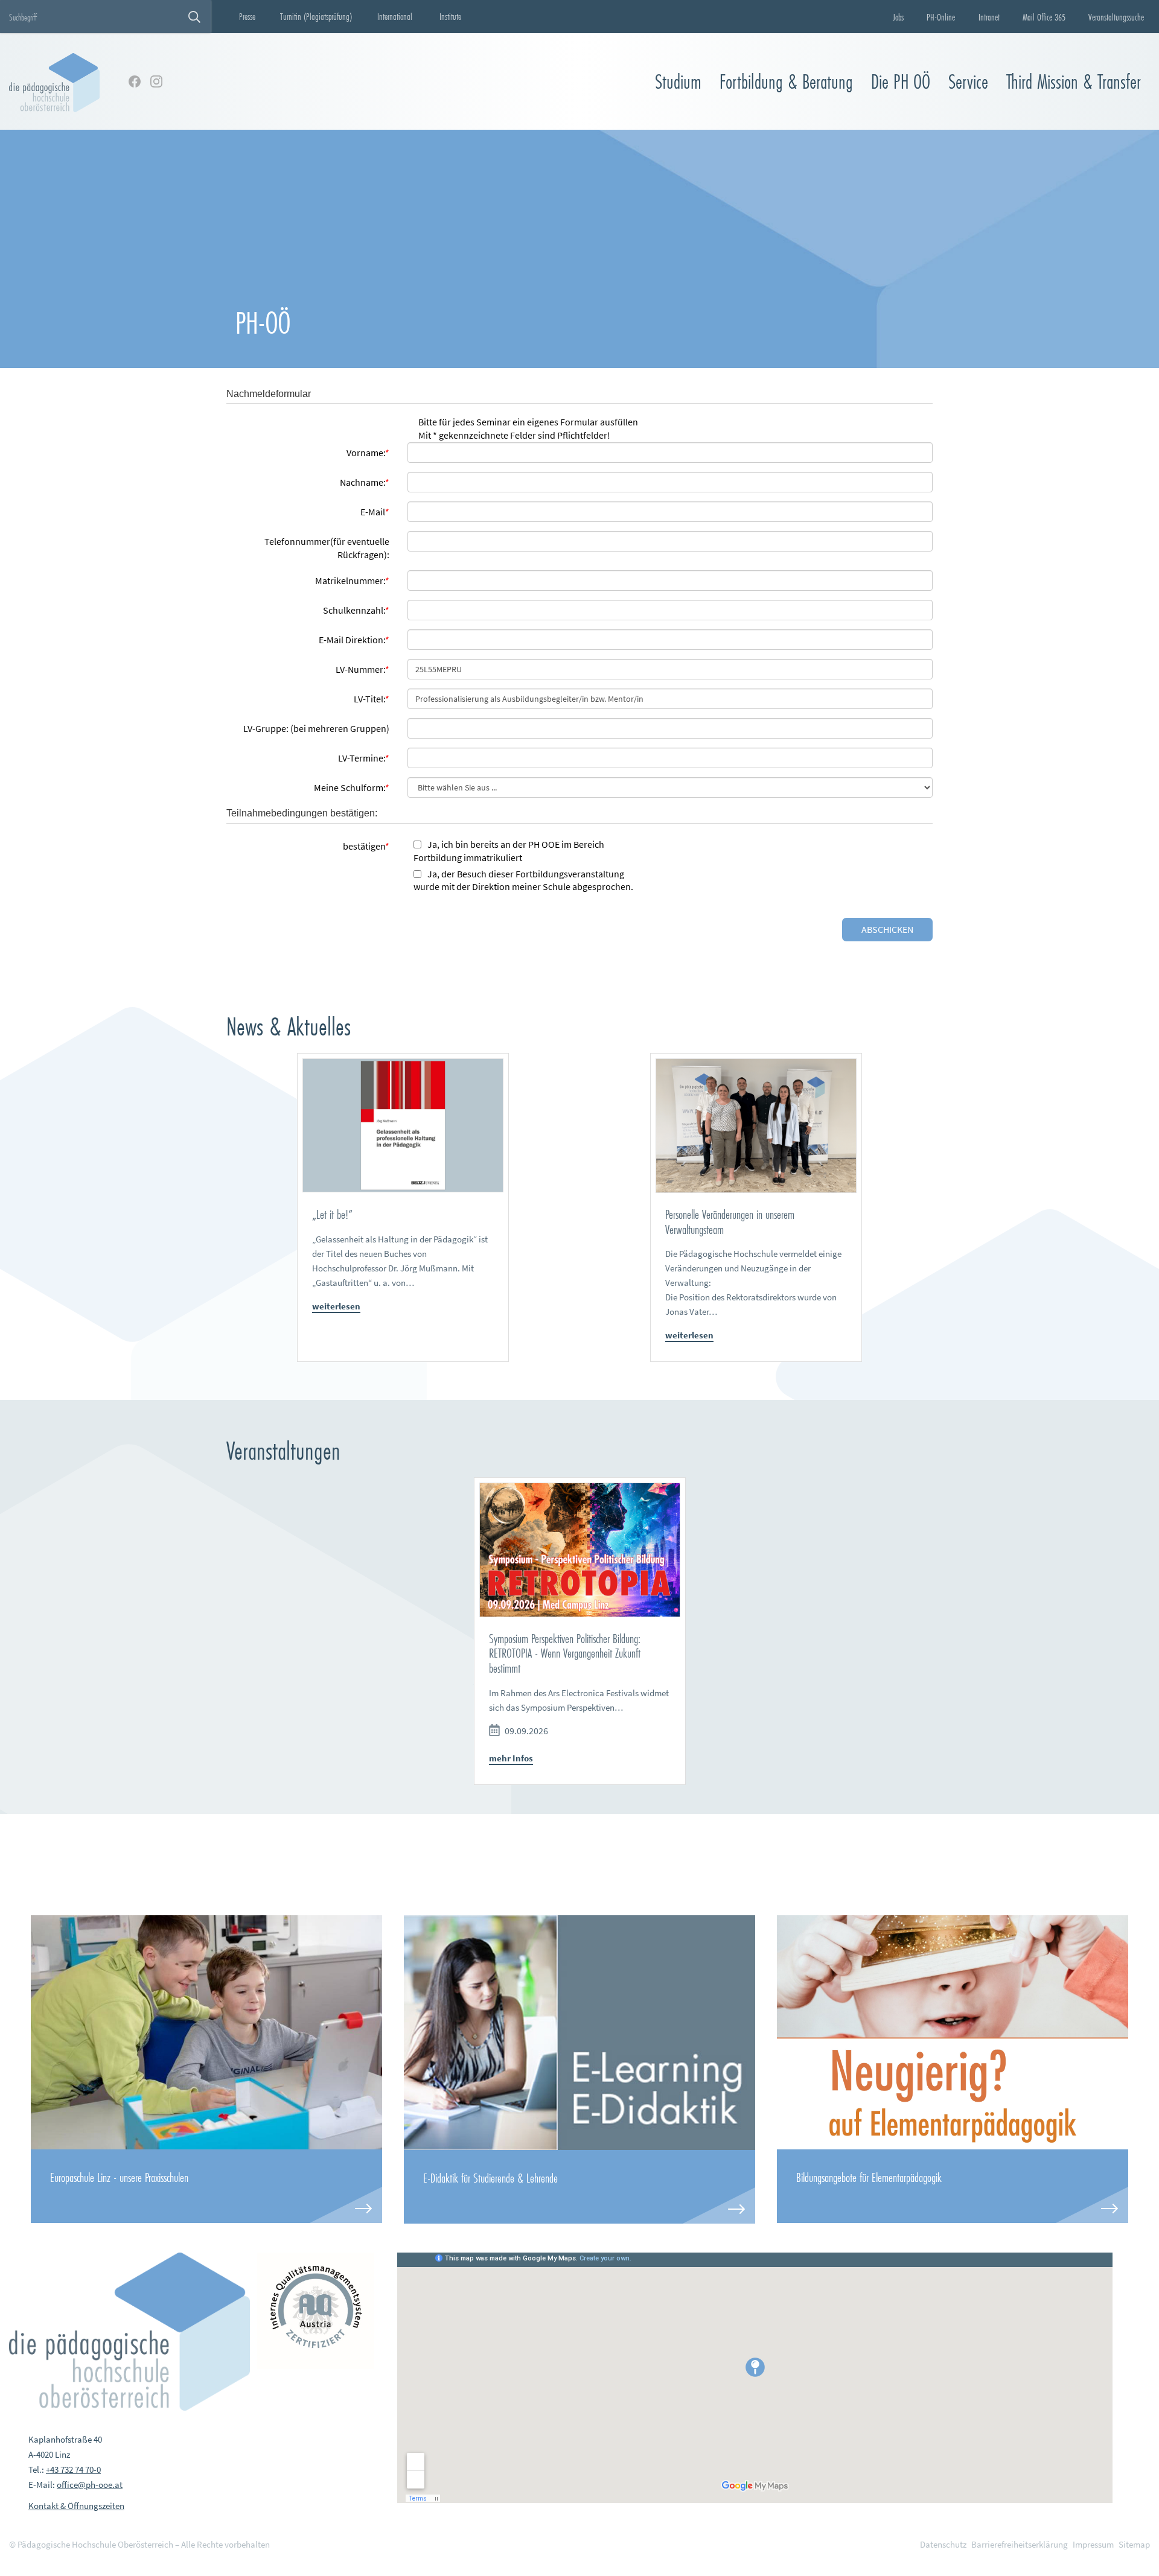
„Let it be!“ (332, 1214)
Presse (247, 16)
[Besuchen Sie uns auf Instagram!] (156, 81)
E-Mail (375, 512)
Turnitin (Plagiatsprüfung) (316, 16)
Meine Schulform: (352, 787)
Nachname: (365, 482)
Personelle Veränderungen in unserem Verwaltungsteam (730, 1222)
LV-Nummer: (362, 669)
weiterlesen (336, 1306)
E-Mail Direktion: (354, 640)
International (395, 16)
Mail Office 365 (1044, 17)
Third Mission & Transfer (1074, 82)
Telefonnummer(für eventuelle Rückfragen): (327, 548)
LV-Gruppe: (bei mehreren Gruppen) (316, 728)
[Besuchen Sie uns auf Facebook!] (135, 81)
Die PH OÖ (901, 82)
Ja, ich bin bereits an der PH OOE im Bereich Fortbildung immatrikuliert (509, 851)
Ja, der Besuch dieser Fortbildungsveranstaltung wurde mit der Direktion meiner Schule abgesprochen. (523, 880)
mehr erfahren (206, 2186)
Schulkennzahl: (356, 610)
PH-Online (941, 17)
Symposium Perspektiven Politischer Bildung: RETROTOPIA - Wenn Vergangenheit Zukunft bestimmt (565, 1653)
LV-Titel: (372, 699)
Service (968, 82)
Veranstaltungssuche (1116, 17)
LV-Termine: (364, 758)
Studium (678, 82)
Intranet (989, 17)
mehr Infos (511, 1758)
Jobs (898, 17)
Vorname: (368, 453)
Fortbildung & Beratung (786, 82)
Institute (450, 16)
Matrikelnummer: (352, 580)
